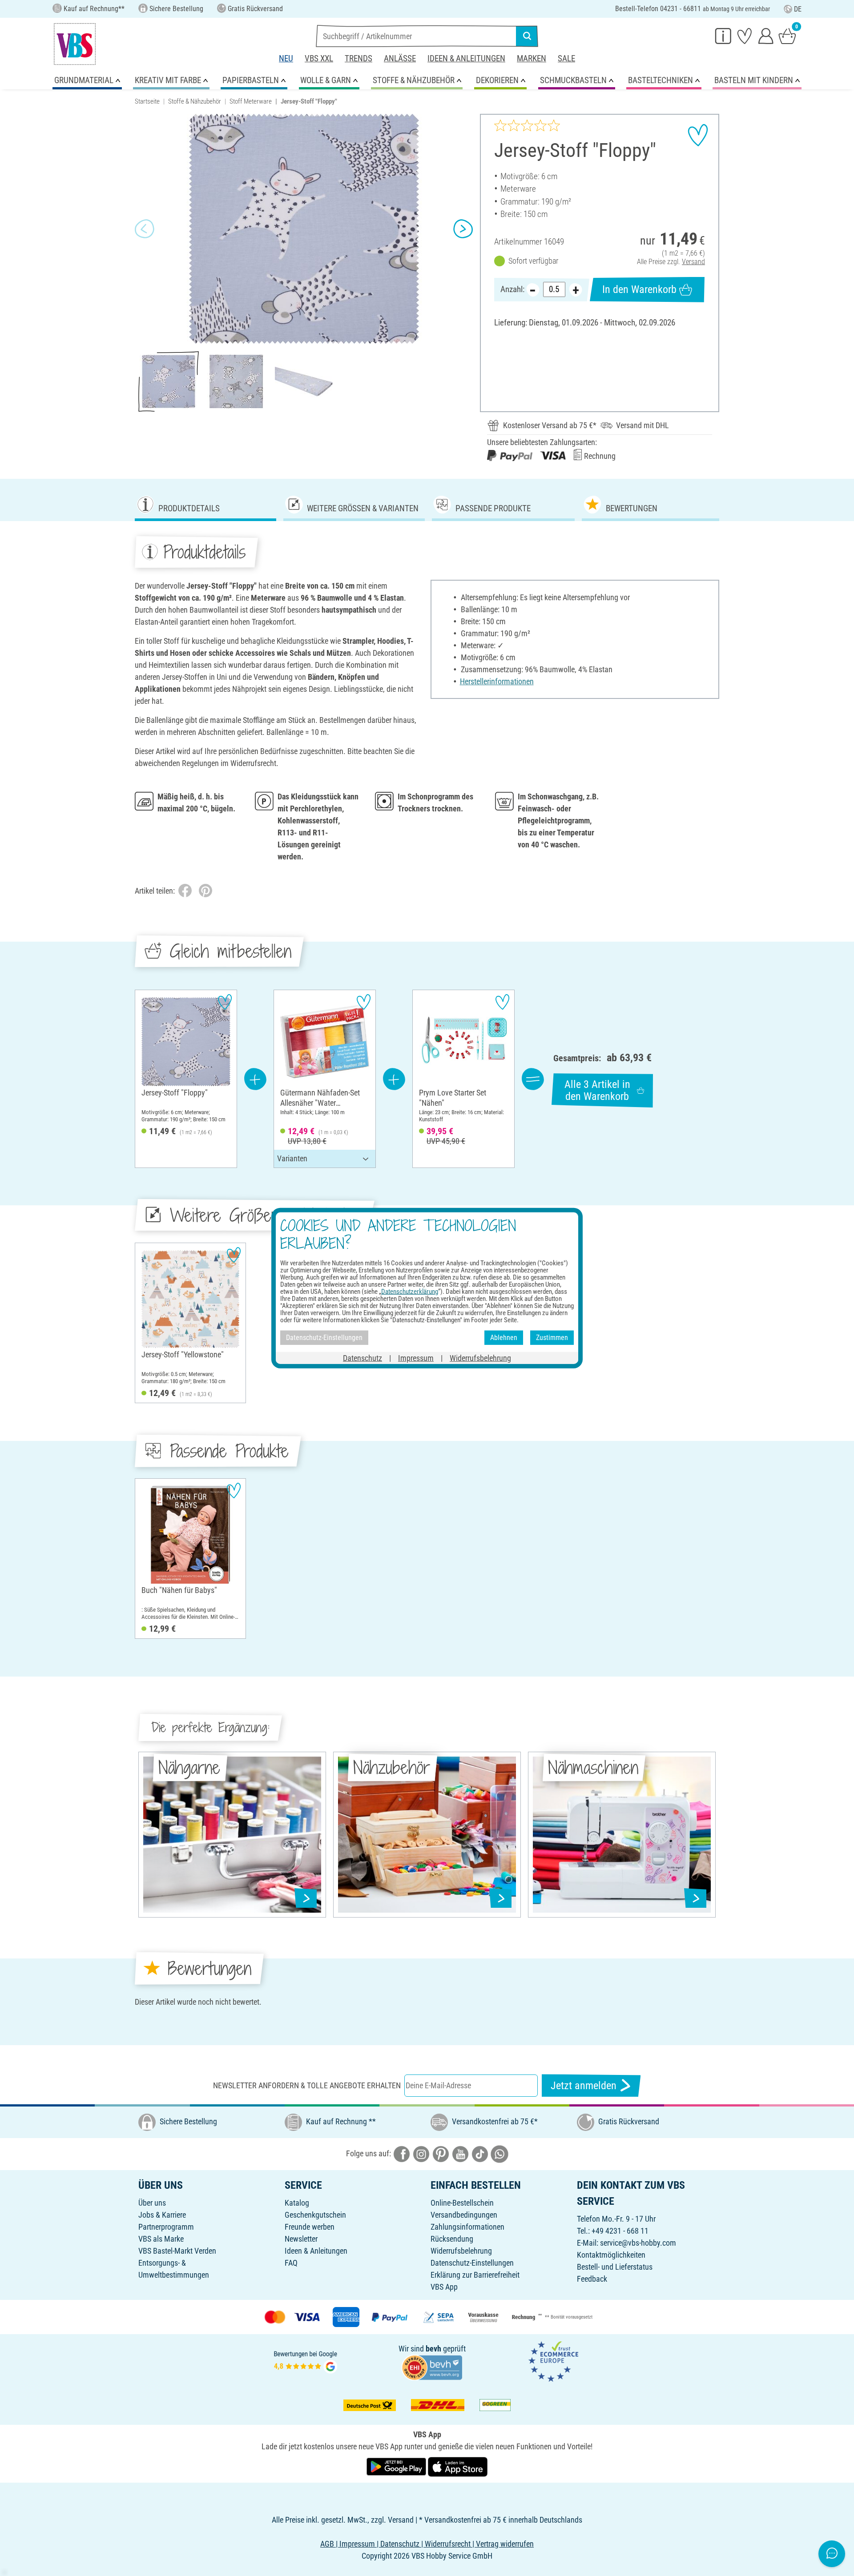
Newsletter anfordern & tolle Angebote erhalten (307, 2085)
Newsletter (301, 2239)
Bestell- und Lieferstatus (615, 2267)
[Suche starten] (527, 36)
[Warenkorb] (787, 36)
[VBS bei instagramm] (421, 2153)
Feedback (592, 2279)
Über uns (152, 2203)
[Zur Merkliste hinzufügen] (698, 135)
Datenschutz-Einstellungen (472, 2263)
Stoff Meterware (251, 101)
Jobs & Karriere (162, 2215)
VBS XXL (319, 58)
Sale (566, 58)
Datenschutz (363, 1358)
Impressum (416, 1358)
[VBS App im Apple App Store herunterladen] (458, 2466)
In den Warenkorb (639, 289)
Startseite (147, 101)
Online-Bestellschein (462, 2203)
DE (798, 9)
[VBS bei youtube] (460, 2153)
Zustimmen (552, 1338)
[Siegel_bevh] (432, 2367)
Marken (532, 58)
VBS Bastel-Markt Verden (177, 2251)
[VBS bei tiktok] (480, 2153)
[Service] (723, 36)
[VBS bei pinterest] (441, 2153)
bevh (433, 2349)
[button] (145, 229)
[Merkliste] (745, 36)
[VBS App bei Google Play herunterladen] (397, 2466)
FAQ (291, 2263)
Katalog (297, 2203)
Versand (693, 262)
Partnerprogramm (166, 2227)
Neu (286, 58)
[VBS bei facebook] (402, 2153)
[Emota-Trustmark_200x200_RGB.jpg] (553, 2361)
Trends (359, 58)
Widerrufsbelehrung (461, 2251)
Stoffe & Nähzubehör (195, 101)
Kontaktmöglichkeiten (611, 2255)
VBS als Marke (161, 2239)
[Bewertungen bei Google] (306, 2361)
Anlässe (400, 58)
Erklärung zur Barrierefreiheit (475, 2275)
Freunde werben (310, 2227)
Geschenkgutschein (315, 2215)
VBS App (444, 2287)
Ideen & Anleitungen (466, 58)
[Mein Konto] (766, 36)
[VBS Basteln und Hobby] (75, 44)
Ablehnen (504, 1338)
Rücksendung (452, 2239)
